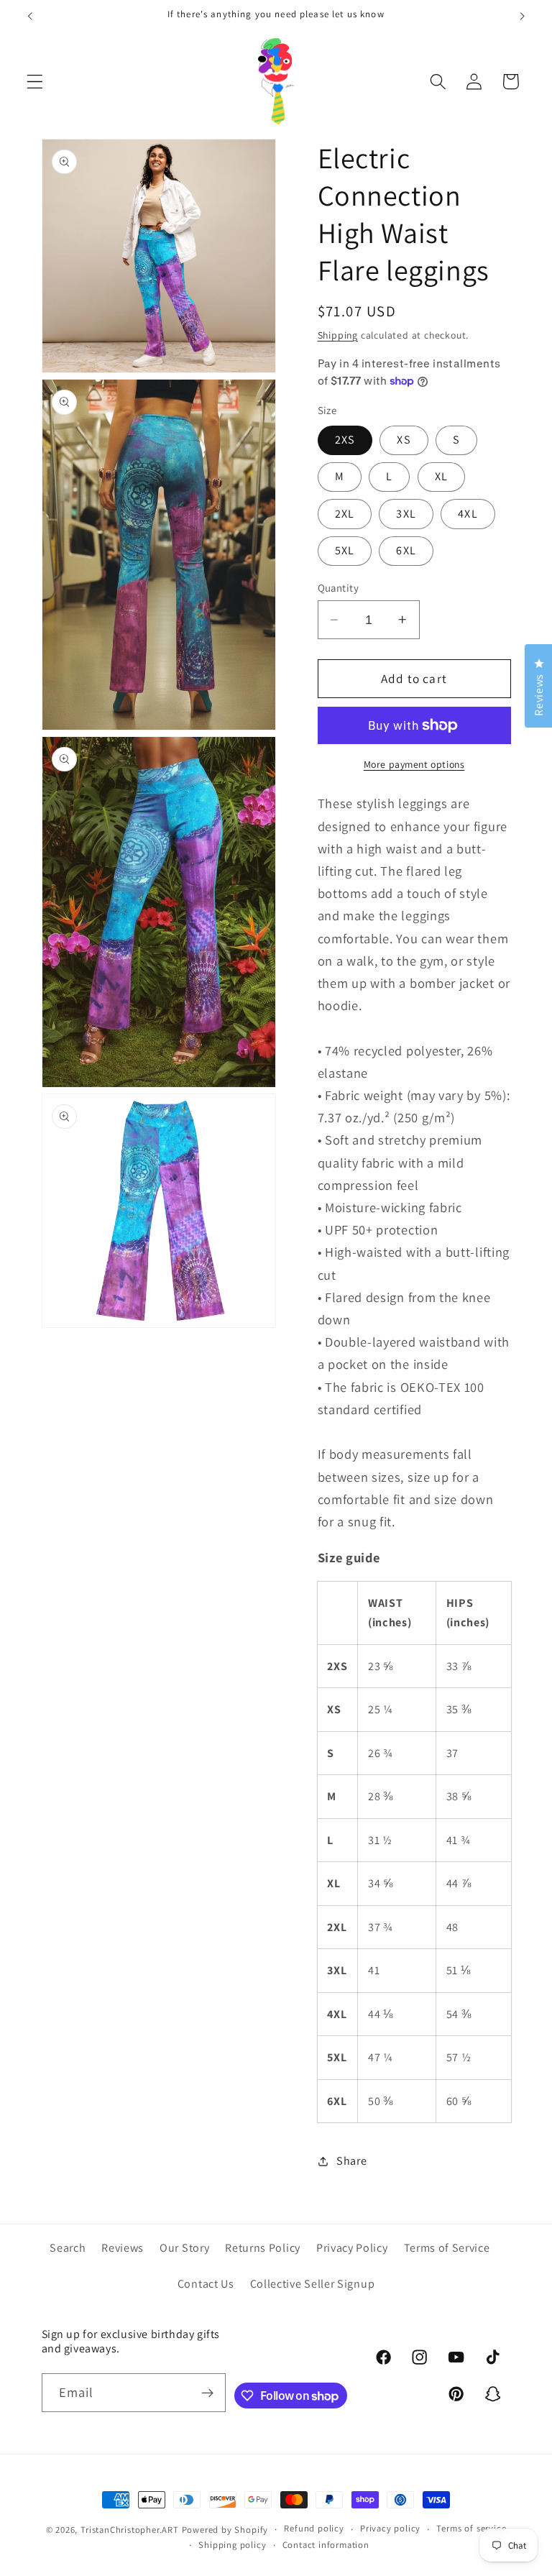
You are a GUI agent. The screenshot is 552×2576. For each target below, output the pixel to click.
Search (68, 2248)
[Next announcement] (522, 16)
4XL (468, 514)
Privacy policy (390, 2528)
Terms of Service (447, 2248)
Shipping (338, 335)
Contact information (326, 2545)
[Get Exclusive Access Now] (207, 2393)
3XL (406, 514)
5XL (345, 550)
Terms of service (471, 2528)
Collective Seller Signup (313, 2284)
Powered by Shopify (225, 2530)
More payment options (414, 764)
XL (441, 476)
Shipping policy (232, 2545)
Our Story (184, 2248)
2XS (345, 440)
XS (404, 440)
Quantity (339, 588)
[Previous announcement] (30, 16)
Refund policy (314, 2528)
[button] (35, 82)
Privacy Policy (352, 2248)
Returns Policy (263, 2248)
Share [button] (351, 2161)
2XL (345, 514)
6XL (406, 550)
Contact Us (206, 2284)
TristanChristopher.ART (130, 2530)
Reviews (123, 2248)
